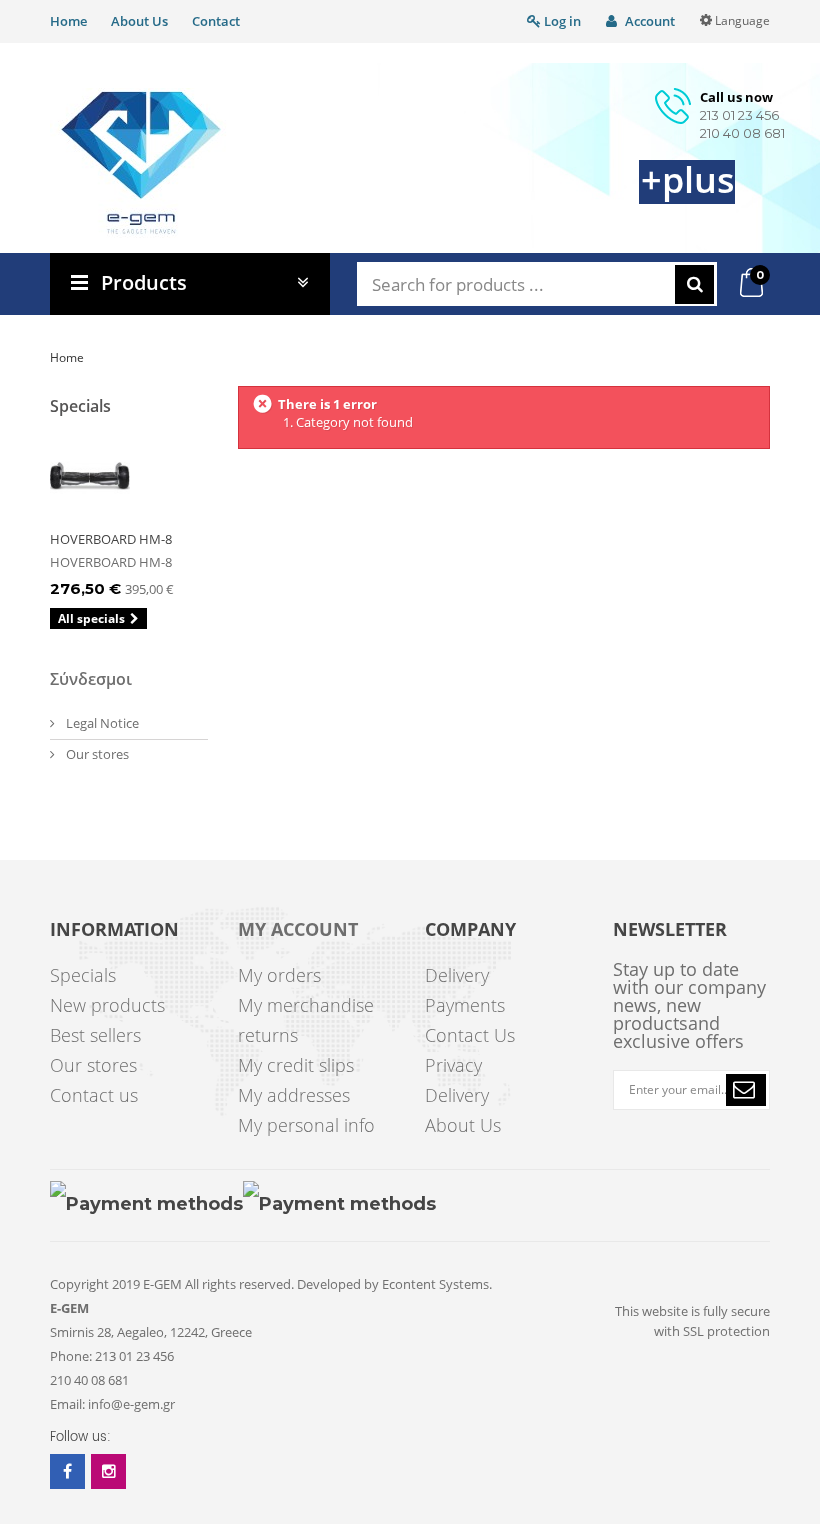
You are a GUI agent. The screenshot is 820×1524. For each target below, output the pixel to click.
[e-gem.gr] (141, 163)
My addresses (294, 1095)
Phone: (71, 1356)
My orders (279, 975)
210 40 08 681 (742, 133)
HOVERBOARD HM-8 (111, 539)
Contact (216, 21)
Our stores (96, 754)
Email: (67, 1404)
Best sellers (95, 1035)
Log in (561, 21)
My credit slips (296, 1065)
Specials (80, 406)
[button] (746, 1090)
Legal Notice (101, 723)
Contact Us (470, 1035)
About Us (139, 21)
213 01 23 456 (739, 115)
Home (68, 21)
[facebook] (67, 1471)
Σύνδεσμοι (91, 679)
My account (298, 930)
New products (107, 1005)
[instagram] (108, 1471)
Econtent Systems (435, 1284)
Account (648, 21)
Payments (465, 1005)
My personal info (306, 1125)
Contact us (94, 1095)
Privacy (453, 1065)
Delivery (457, 975)
